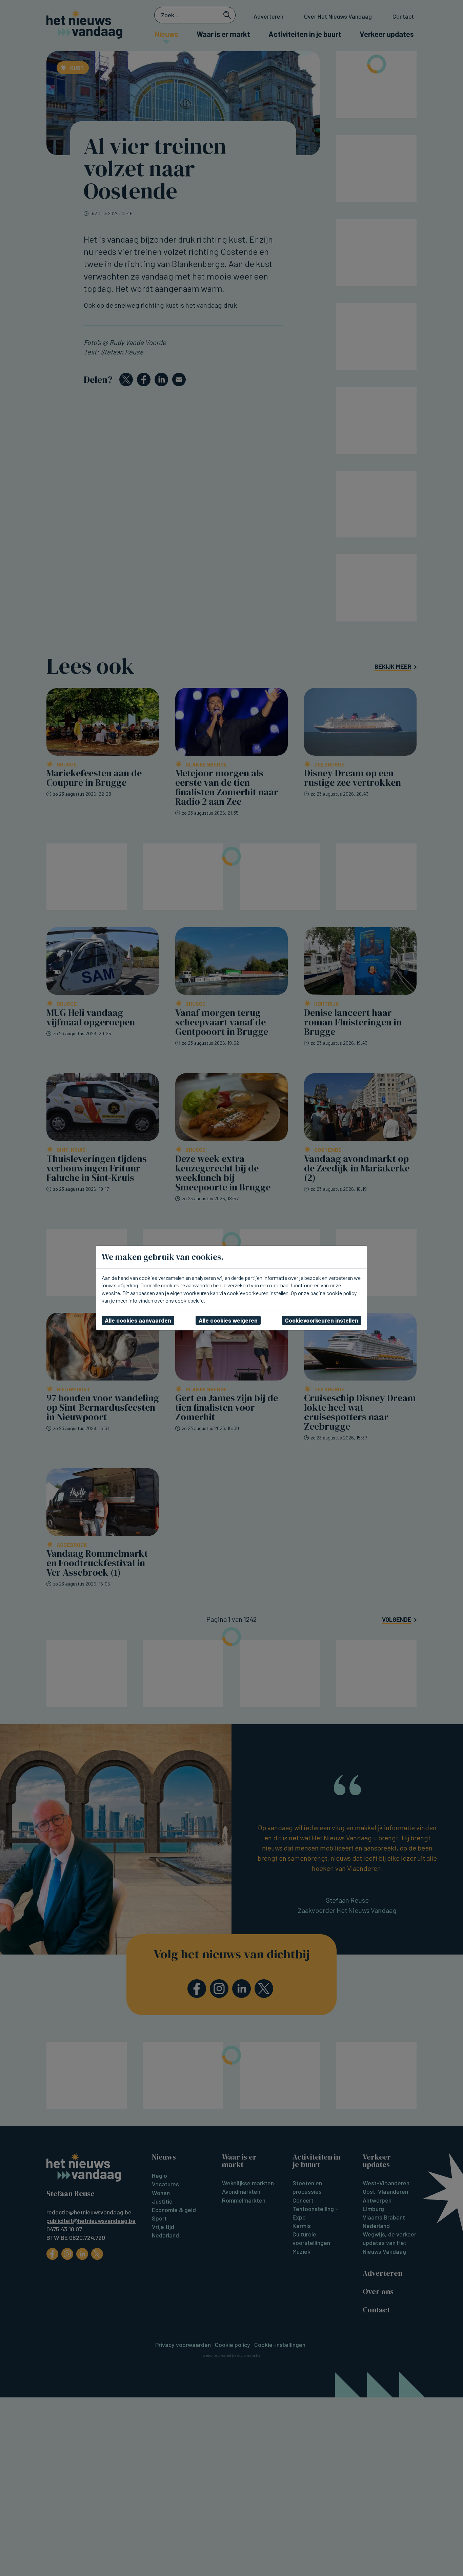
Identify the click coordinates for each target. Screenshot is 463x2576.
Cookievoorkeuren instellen (322, 1320)
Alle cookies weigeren (228, 1320)
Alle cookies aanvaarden (138, 1320)
